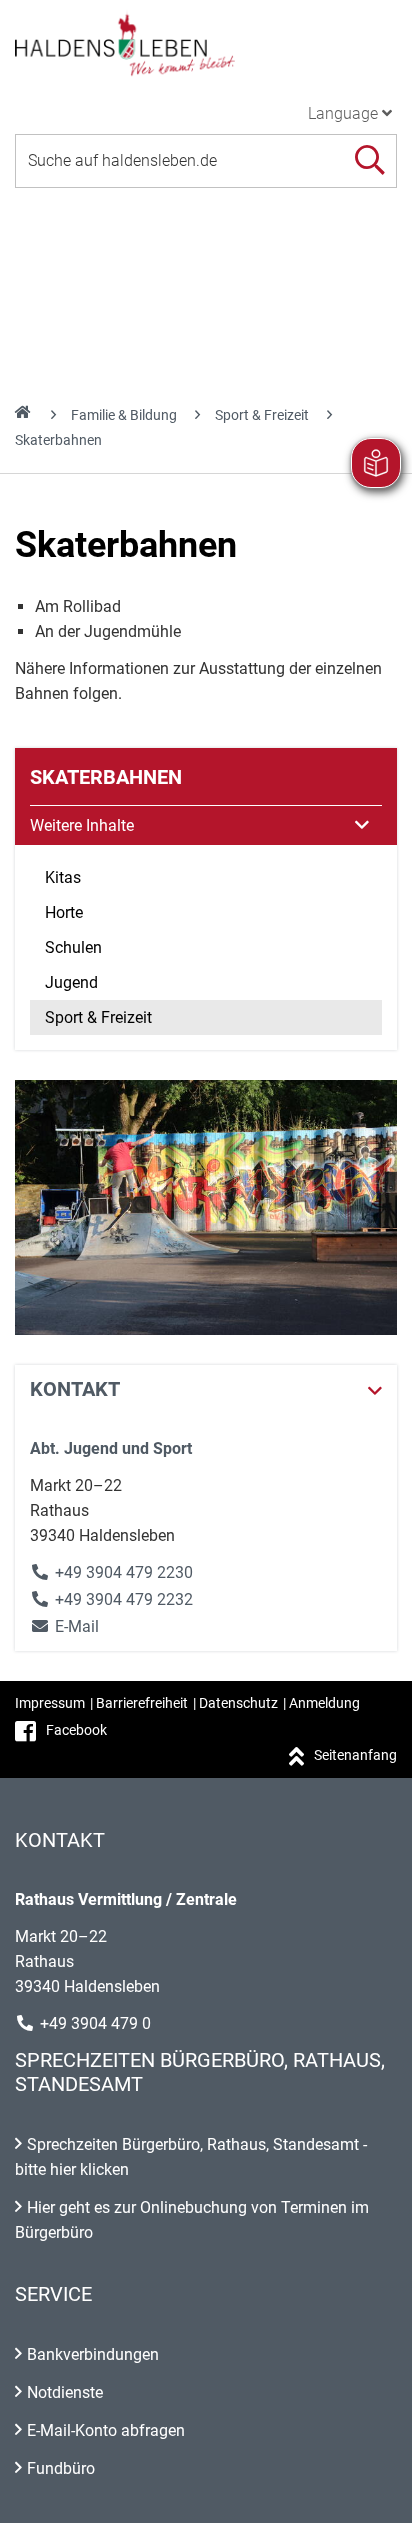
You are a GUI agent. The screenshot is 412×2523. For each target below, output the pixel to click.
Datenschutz (238, 1703)
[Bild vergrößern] (206, 1207)
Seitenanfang (355, 1755)
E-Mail (64, 1626)
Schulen (73, 947)
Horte (64, 912)
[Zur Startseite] (206, 44)
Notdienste (65, 2392)
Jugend (71, 982)
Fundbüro (61, 2468)
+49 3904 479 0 (95, 2023)
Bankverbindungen (93, 2354)
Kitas (63, 877)
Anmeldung (324, 1703)
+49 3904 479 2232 (124, 1599)
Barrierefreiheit (142, 1703)
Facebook (76, 1730)
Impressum (50, 1703)
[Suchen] (369, 160)
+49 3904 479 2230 (124, 1572)
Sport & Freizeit (262, 415)
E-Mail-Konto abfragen (106, 2430)
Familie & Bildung (124, 415)
